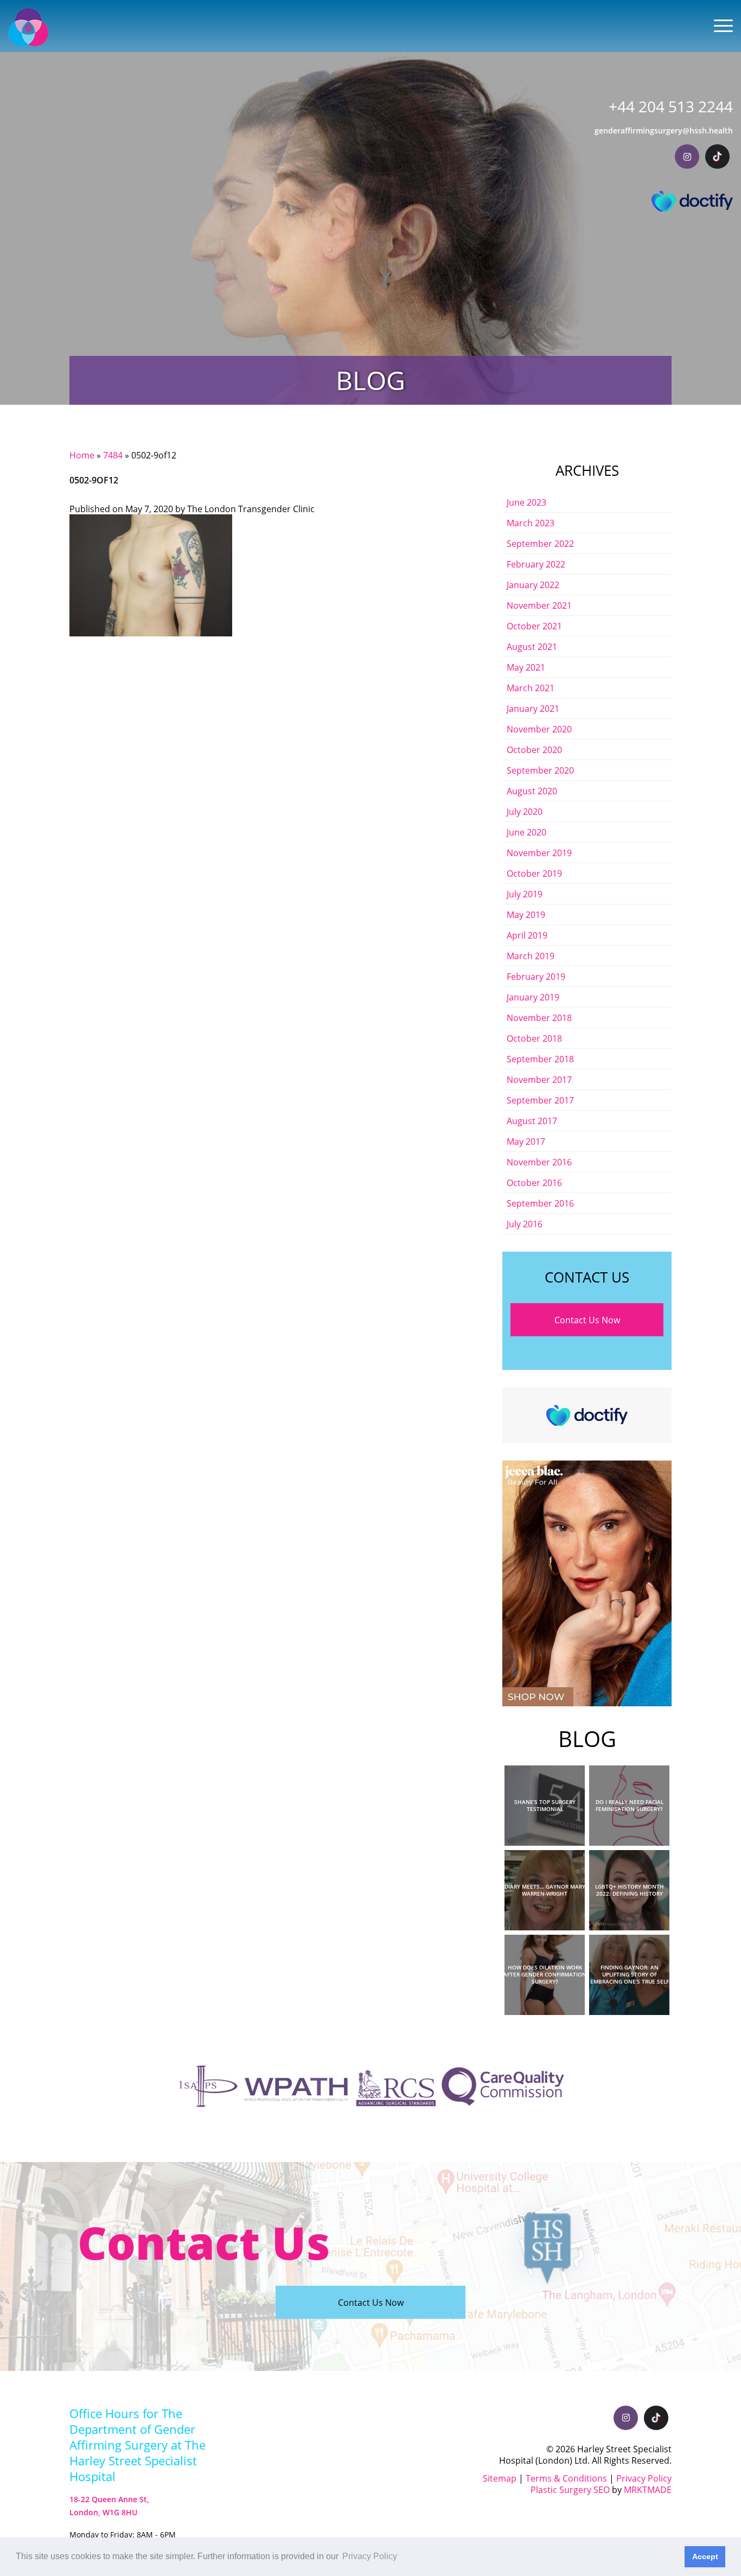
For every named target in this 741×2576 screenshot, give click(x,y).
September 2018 (540, 1059)
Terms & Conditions (566, 2478)
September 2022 (540, 543)
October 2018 (534, 1038)
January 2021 (533, 708)
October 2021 (534, 626)
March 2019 (531, 956)
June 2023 (526, 502)
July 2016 (525, 1224)
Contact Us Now (587, 1320)
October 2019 (534, 873)
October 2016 (534, 1182)
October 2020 (534, 750)
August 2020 (532, 791)
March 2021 (531, 688)
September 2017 (540, 1100)
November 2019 (539, 853)
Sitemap (500, 2478)
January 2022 (533, 585)
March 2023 (531, 523)
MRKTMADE (648, 2489)
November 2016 (539, 1162)
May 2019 (526, 914)
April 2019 (527, 935)
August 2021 (532, 646)
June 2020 (526, 832)
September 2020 (540, 770)
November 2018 (539, 1018)
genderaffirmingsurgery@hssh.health (664, 130)
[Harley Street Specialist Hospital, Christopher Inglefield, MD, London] (28, 27)
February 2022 (536, 564)
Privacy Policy (644, 2478)
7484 (113, 455)
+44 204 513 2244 (671, 107)
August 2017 (532, 1121)
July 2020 (525, 811)
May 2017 (526, 1141)
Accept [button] (705, 2556)
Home (82, 455)
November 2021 (539, 605)
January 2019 (533, 997)
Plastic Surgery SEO (570, 2489)
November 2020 (539, 729)
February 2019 (536, 976)
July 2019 (525, 894)
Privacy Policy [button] (370, 2556)
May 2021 (526, 667)
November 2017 (539, 1079)
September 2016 (540, 1203)
